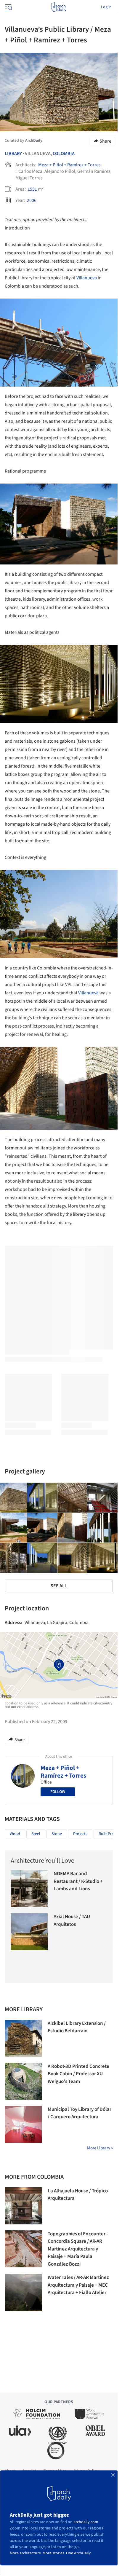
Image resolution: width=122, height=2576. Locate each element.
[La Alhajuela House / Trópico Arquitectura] (23, 2206)
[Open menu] (8, 7)
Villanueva (87, 278)
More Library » (100, 2148)
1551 (32, 189)
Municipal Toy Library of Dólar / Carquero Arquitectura (80, 2113)
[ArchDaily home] (59, 7)
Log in (106, 7)
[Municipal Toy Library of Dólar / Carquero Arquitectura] (23, 2124)
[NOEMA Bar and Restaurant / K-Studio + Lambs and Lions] (29, 1889)
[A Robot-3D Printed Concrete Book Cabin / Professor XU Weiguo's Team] (23, 2081)
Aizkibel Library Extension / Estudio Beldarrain (77, 2027)
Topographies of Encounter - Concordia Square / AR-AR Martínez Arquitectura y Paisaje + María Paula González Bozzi (78, 2249)
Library (13, 154)
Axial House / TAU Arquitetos (72, 1921)
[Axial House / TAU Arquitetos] (29, 1932)
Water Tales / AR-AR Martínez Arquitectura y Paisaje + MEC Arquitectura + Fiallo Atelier (78, 2285)
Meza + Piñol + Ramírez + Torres (69, 165)
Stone (57, 1834)
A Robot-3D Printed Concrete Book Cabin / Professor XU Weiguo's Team (78, 2074)
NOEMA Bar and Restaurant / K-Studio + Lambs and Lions (78, 1881)
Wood (15, 1834)
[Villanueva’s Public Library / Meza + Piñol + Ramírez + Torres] (42, 1498)
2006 (32, 200)
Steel (36, 1834)
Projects (80, 1834)
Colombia (64, 154)
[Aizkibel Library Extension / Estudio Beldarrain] (23, 2038)
